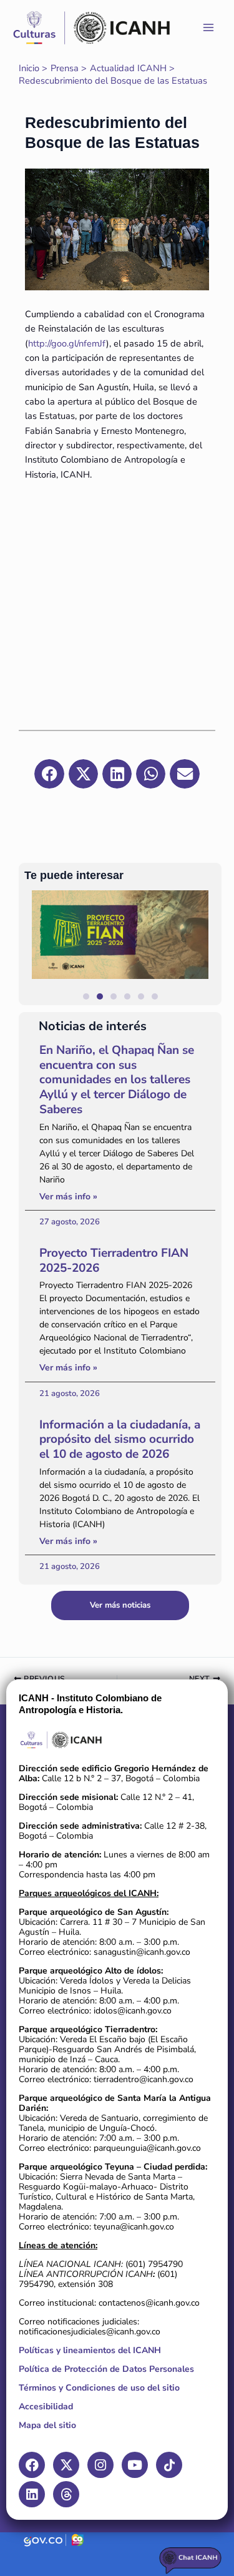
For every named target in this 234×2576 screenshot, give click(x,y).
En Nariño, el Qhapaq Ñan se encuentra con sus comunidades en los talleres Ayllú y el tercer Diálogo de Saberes (117, 1080)
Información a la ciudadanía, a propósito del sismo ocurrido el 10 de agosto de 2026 (120, 1440)
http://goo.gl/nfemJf (67, 343)
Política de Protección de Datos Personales (106, 2369)
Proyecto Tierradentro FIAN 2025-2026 (114, 1261)
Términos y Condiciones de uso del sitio (99, 2388)
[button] (206, 947)
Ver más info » (68, 1197)
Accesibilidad (46, 2406)
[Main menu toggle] (208, 27)
